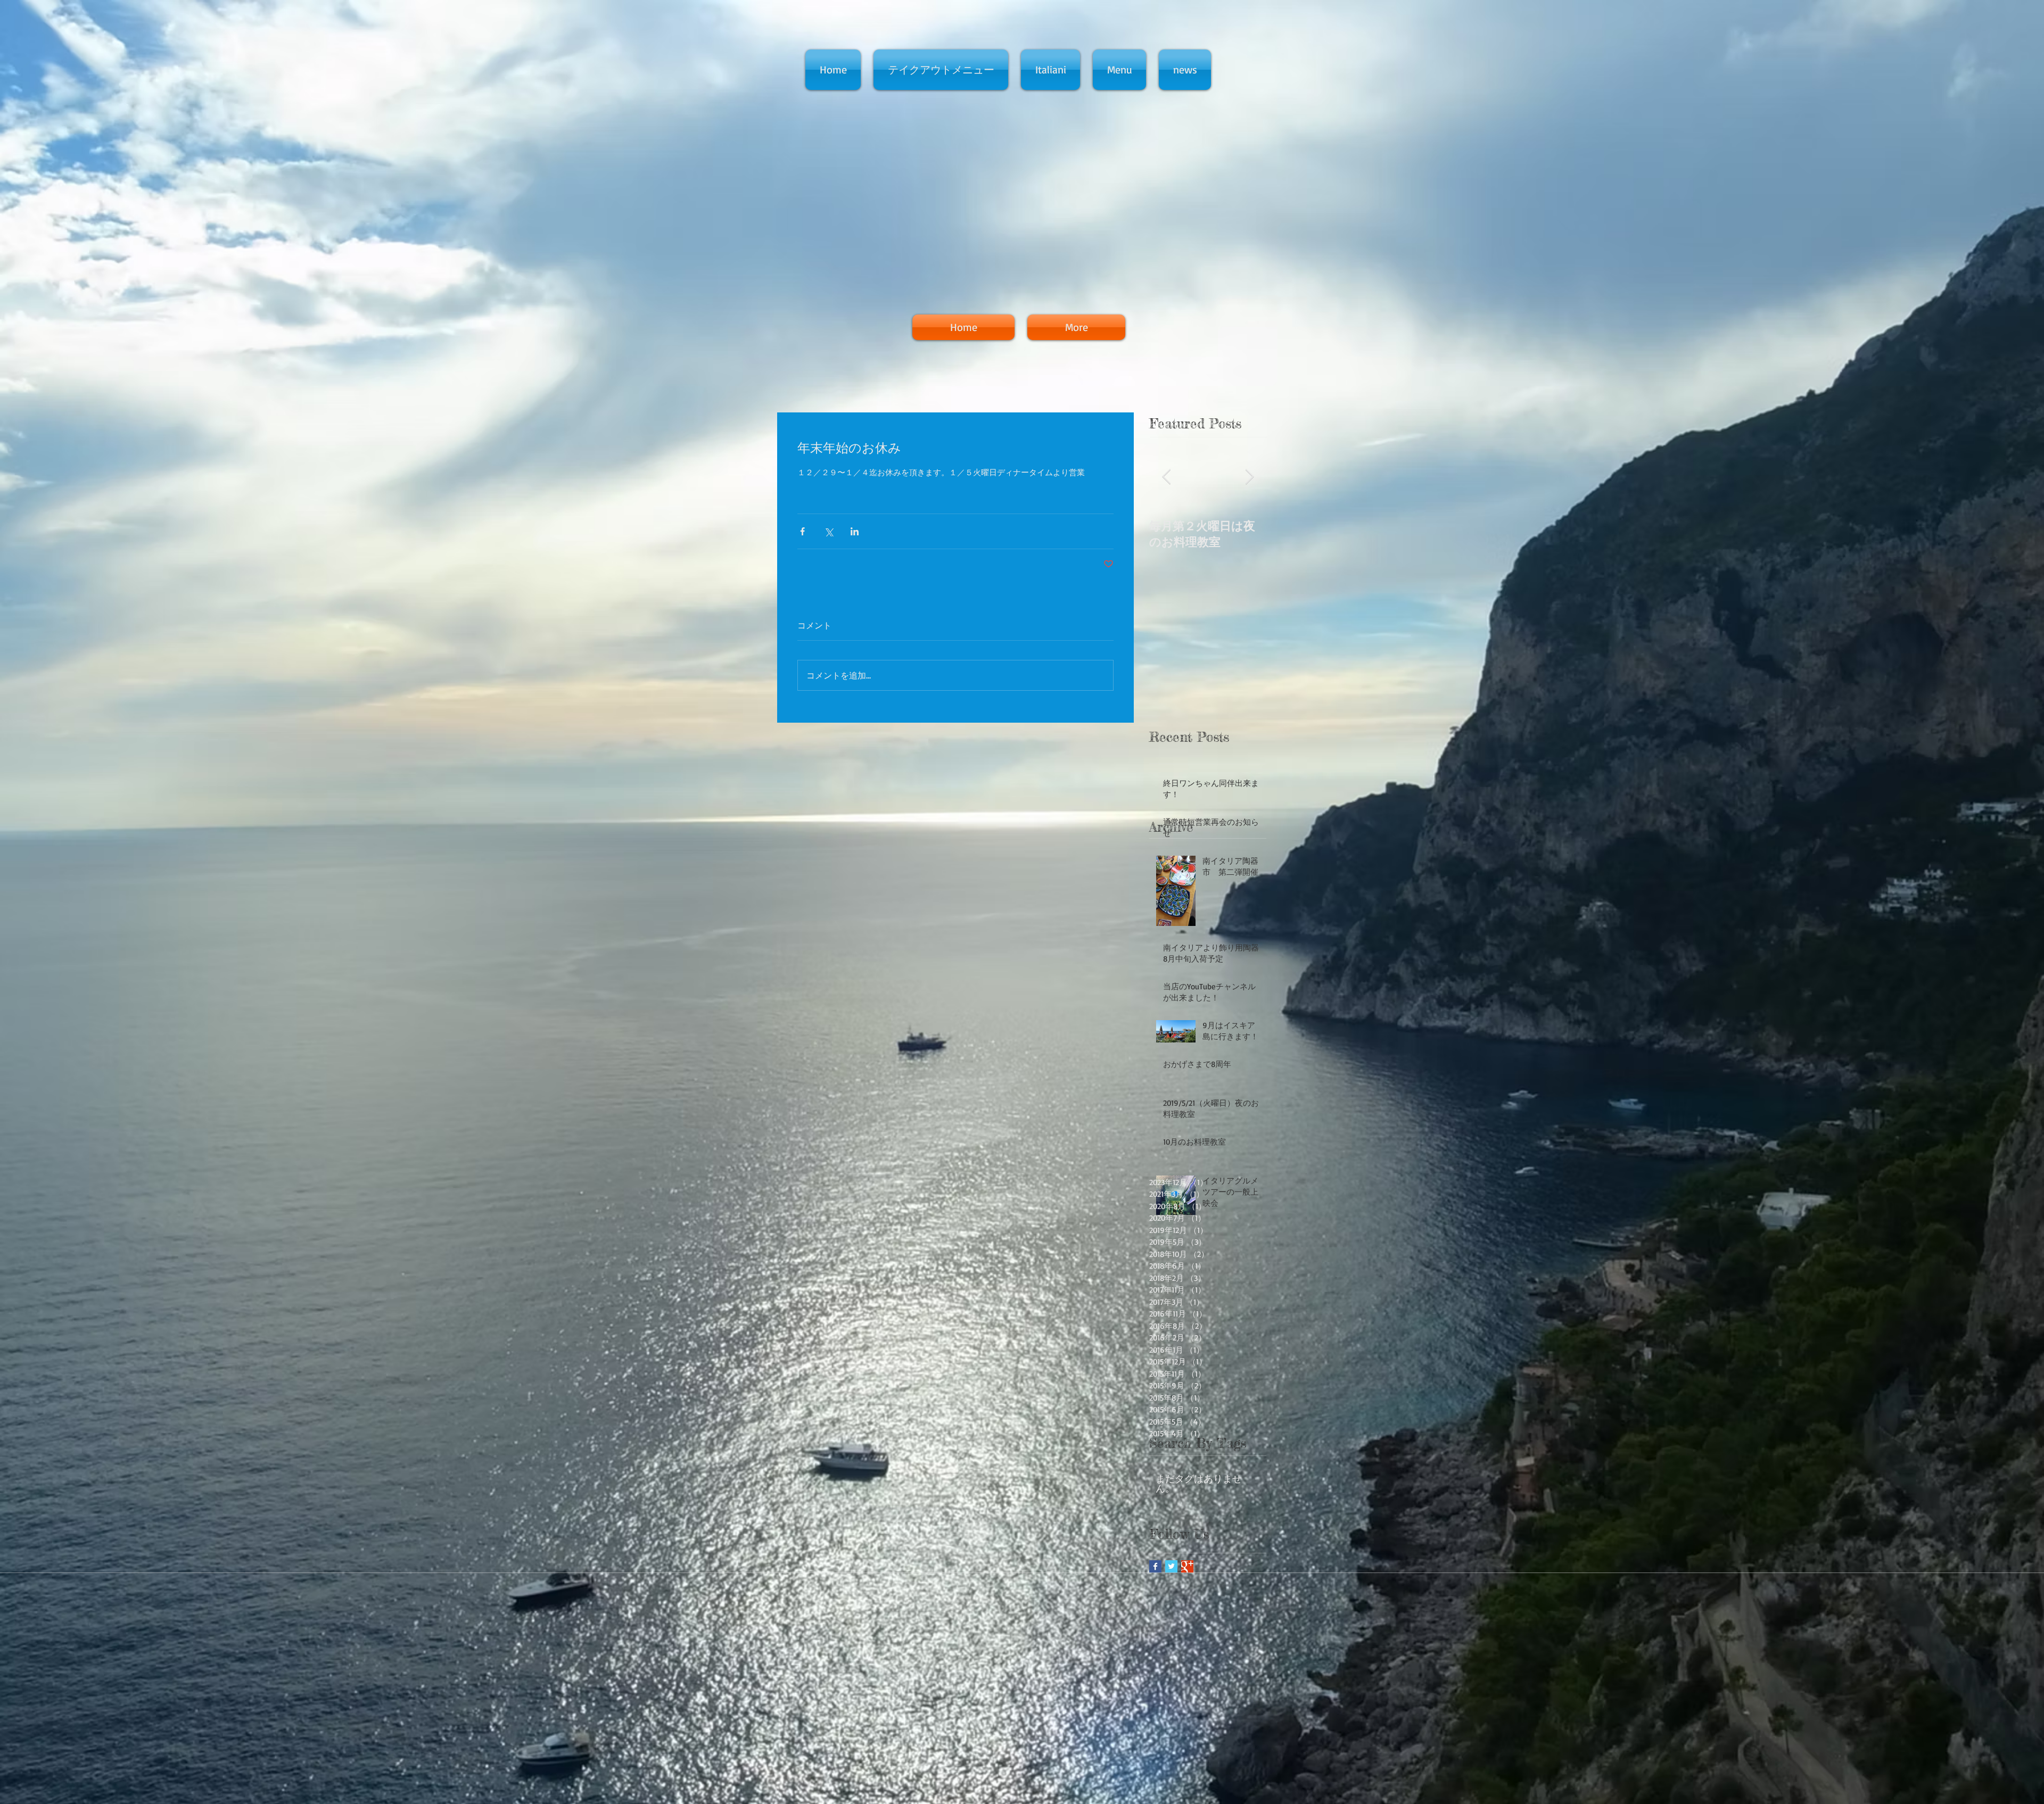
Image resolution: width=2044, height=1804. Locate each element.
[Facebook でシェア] (802, 531)
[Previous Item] (1166, 477)
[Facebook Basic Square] (1155, 1566)
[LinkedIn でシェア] (855, 531)
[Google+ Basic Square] (1187, 1566)
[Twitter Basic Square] (1171, 1566)
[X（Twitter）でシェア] (829, 531)
